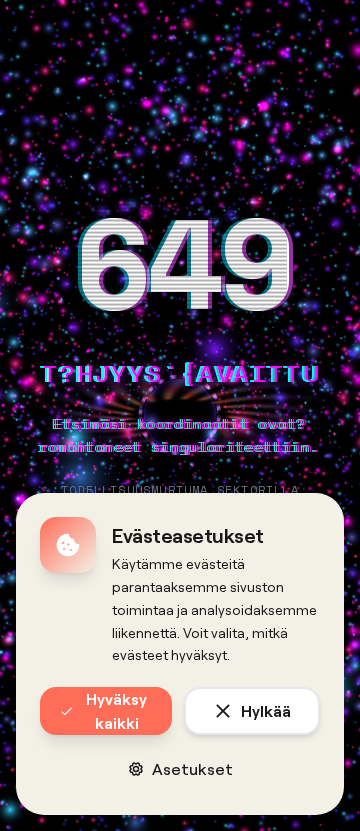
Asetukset (192, 768)
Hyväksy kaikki (116, 710)
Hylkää (266, 710)
